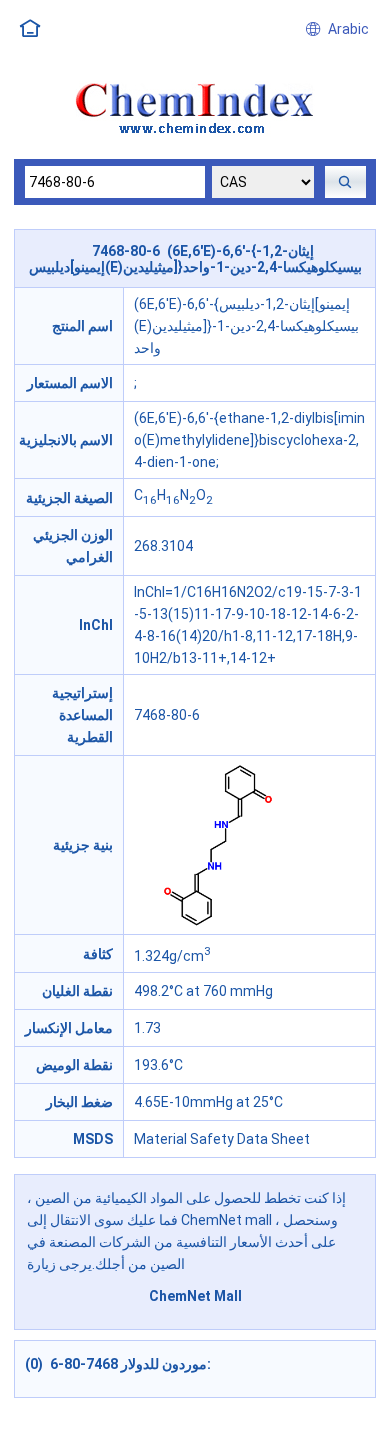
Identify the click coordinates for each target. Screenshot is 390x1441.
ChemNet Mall (195, 1296)
